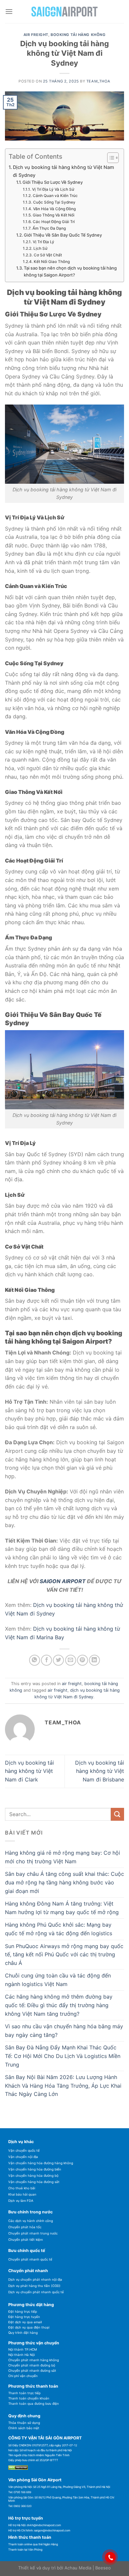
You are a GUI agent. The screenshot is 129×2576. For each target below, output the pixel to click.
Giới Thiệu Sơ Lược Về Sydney (53, 182)
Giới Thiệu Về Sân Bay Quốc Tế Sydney (63, 235)
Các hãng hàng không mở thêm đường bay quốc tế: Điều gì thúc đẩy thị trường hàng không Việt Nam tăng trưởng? (59, 2005)
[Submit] (117, 1814)
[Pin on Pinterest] (83, 1660)
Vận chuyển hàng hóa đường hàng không (41, 2163)
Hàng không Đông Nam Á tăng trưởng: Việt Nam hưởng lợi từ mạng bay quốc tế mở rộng (62, 1908)
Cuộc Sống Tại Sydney (54, 202)
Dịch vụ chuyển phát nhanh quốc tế (36, 2292)
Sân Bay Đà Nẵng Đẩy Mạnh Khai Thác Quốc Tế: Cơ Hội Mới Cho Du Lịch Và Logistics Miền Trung (63, 2056)
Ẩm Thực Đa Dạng (49, 228)
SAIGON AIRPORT (63, 1581)
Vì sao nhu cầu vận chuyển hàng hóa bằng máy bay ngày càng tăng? (64, 2031)
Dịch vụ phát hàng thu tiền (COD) (34, 2286)
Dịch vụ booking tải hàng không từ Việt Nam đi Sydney (64, 171)
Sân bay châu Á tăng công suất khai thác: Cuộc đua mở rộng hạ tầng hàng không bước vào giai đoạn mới (64, 1882)
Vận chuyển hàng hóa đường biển (35, 2169)
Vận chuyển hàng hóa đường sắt (34, 2182)
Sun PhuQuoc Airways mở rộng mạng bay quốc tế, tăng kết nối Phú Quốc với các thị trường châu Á (64, 1955)
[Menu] (9, 11)
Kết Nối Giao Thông (52, 262)
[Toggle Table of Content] (110, 158)
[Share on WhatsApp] (35, 1660)
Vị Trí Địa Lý (43, 242)
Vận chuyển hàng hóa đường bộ (33, 2176)
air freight (36, 35)
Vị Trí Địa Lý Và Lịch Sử (53, 189)
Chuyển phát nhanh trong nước (33, 2233)
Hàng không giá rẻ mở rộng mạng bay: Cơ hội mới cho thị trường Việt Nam (63, 1857)
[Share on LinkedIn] (94, 1660)
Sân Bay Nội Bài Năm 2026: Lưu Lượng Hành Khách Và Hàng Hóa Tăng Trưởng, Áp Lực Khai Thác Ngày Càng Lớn (63, 2086)
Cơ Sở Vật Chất (48, 255)
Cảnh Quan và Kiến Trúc (55, 196)
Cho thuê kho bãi (22, 2188)
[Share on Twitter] (58, 1660)
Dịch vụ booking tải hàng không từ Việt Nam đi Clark (29, 1771)
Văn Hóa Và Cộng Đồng (54, 209)
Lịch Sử (40, 248)
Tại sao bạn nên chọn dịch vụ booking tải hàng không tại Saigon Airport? (70, 271)
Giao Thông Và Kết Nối (53, 215)
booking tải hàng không (78, 35)
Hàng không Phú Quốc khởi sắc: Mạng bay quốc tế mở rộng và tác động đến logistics (59, 1929)
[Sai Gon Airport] (64, 12)
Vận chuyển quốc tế (24, 2151)
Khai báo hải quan (22, 2194)
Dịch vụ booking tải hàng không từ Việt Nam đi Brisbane (100, 1771)
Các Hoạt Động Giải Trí (54, 222)
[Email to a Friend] (71, 1660)
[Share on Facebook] (46, 1660)
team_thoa (98, 81)
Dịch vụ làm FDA (21, 2201)
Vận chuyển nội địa (23, 2157)
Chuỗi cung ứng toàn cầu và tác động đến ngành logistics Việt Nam (58, 1980)
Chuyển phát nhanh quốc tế (30, 2259)
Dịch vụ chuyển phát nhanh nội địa (35, 2280)
